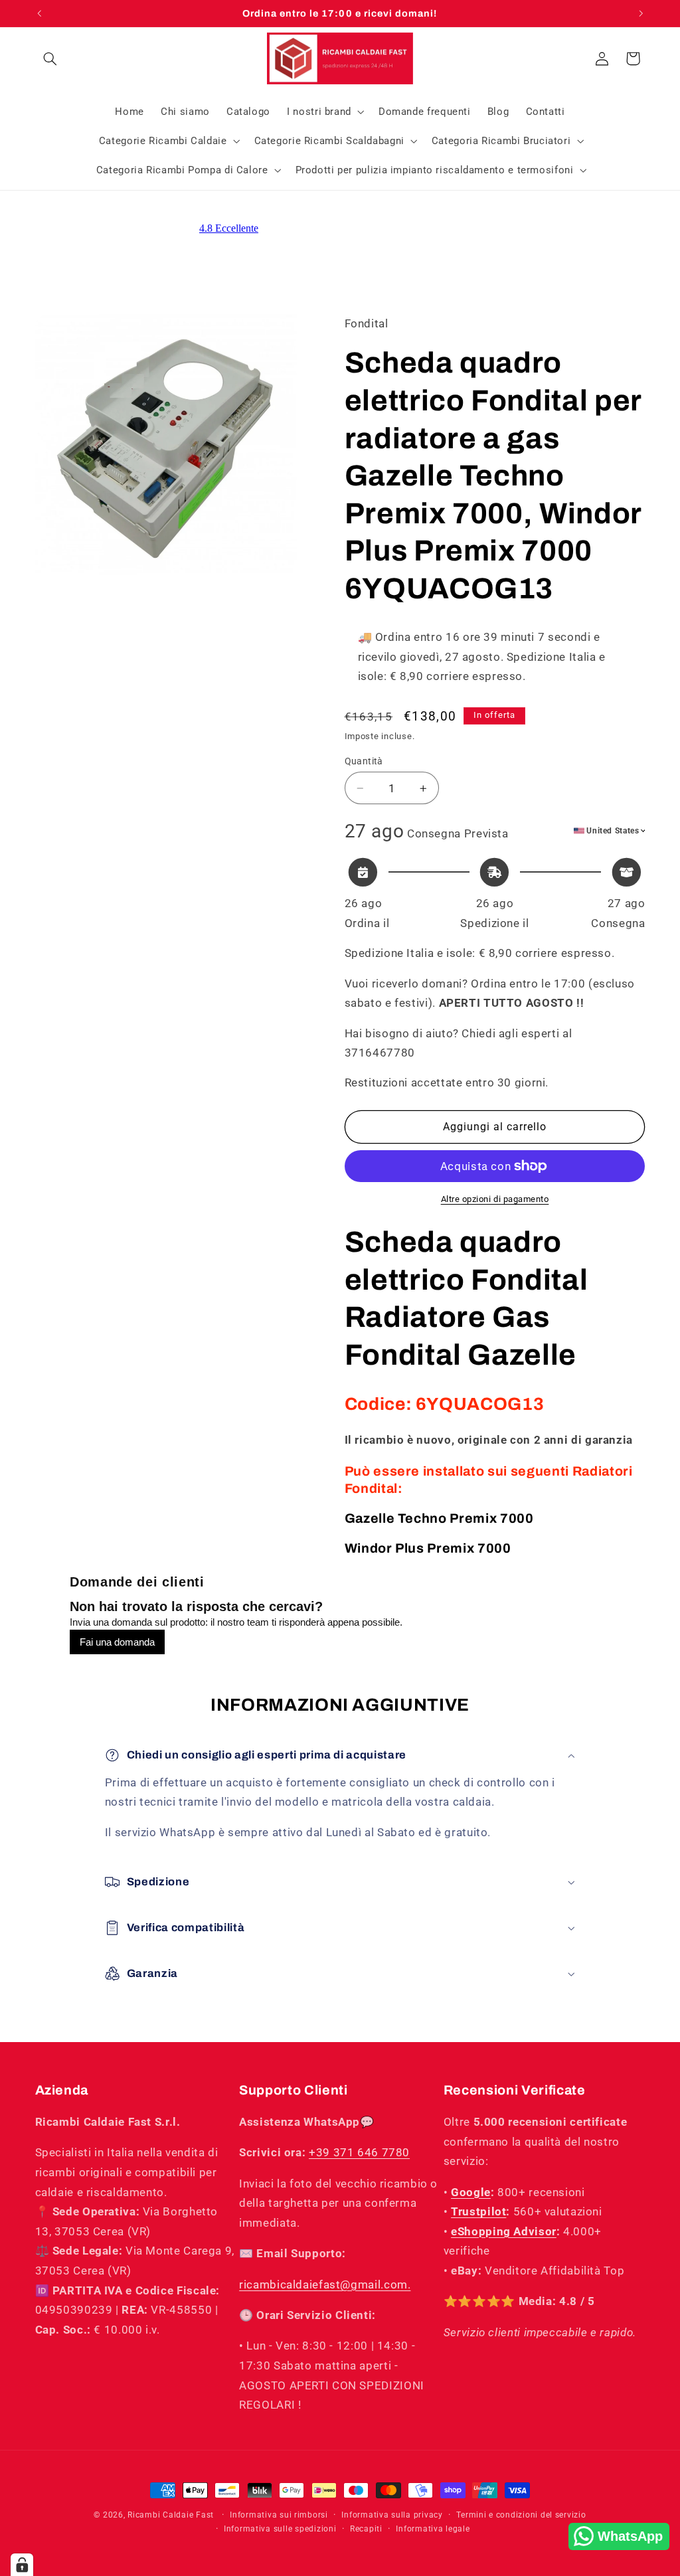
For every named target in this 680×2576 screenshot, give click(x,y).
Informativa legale (433, 2529)
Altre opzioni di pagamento (495, 1199)
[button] (50, 58)
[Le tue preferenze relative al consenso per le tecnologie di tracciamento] (22, 2565)
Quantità (364, 761)
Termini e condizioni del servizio (521, 2515)
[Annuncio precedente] (39, 13)
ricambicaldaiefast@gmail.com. (325, 2284)
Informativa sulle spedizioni (280, 2529)
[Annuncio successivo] (641, 13)
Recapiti (366, 2529)
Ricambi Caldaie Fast (171, 2515)
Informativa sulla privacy (392, 2515)
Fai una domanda (117, 1642)
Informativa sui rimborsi (279, 2515)
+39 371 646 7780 (359, 2152)
